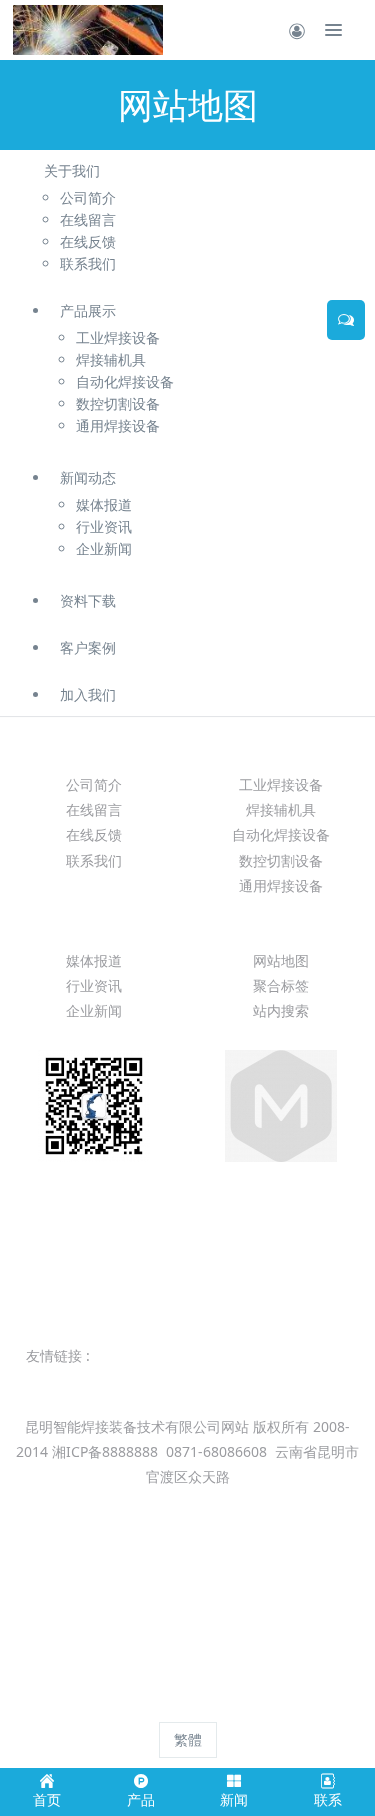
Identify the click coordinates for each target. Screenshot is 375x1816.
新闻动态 (88, 477)
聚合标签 (281, 985)
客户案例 (88, 647)
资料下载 (88, 600)
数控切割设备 (281, 860)
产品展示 (88, 310)
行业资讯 (94, 985)
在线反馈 (94, 834)
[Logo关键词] (88, 30)
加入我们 (88, 694)
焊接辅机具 (281, 809)
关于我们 (72, 170)
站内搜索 (281, 1010)
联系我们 (94, 860)
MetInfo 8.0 (152, 1703)
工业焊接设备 (281, 784)
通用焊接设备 (281, 885)
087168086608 (188, 1240)
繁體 (188, 1739)
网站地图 (281, 960)
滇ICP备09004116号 (186, 1502)
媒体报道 (94, 960)
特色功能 (281, 924)
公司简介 (94, 784)
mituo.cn (314, 1703)
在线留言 (94, 809)
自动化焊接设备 (281, 834)
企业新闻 (94, 1010)
